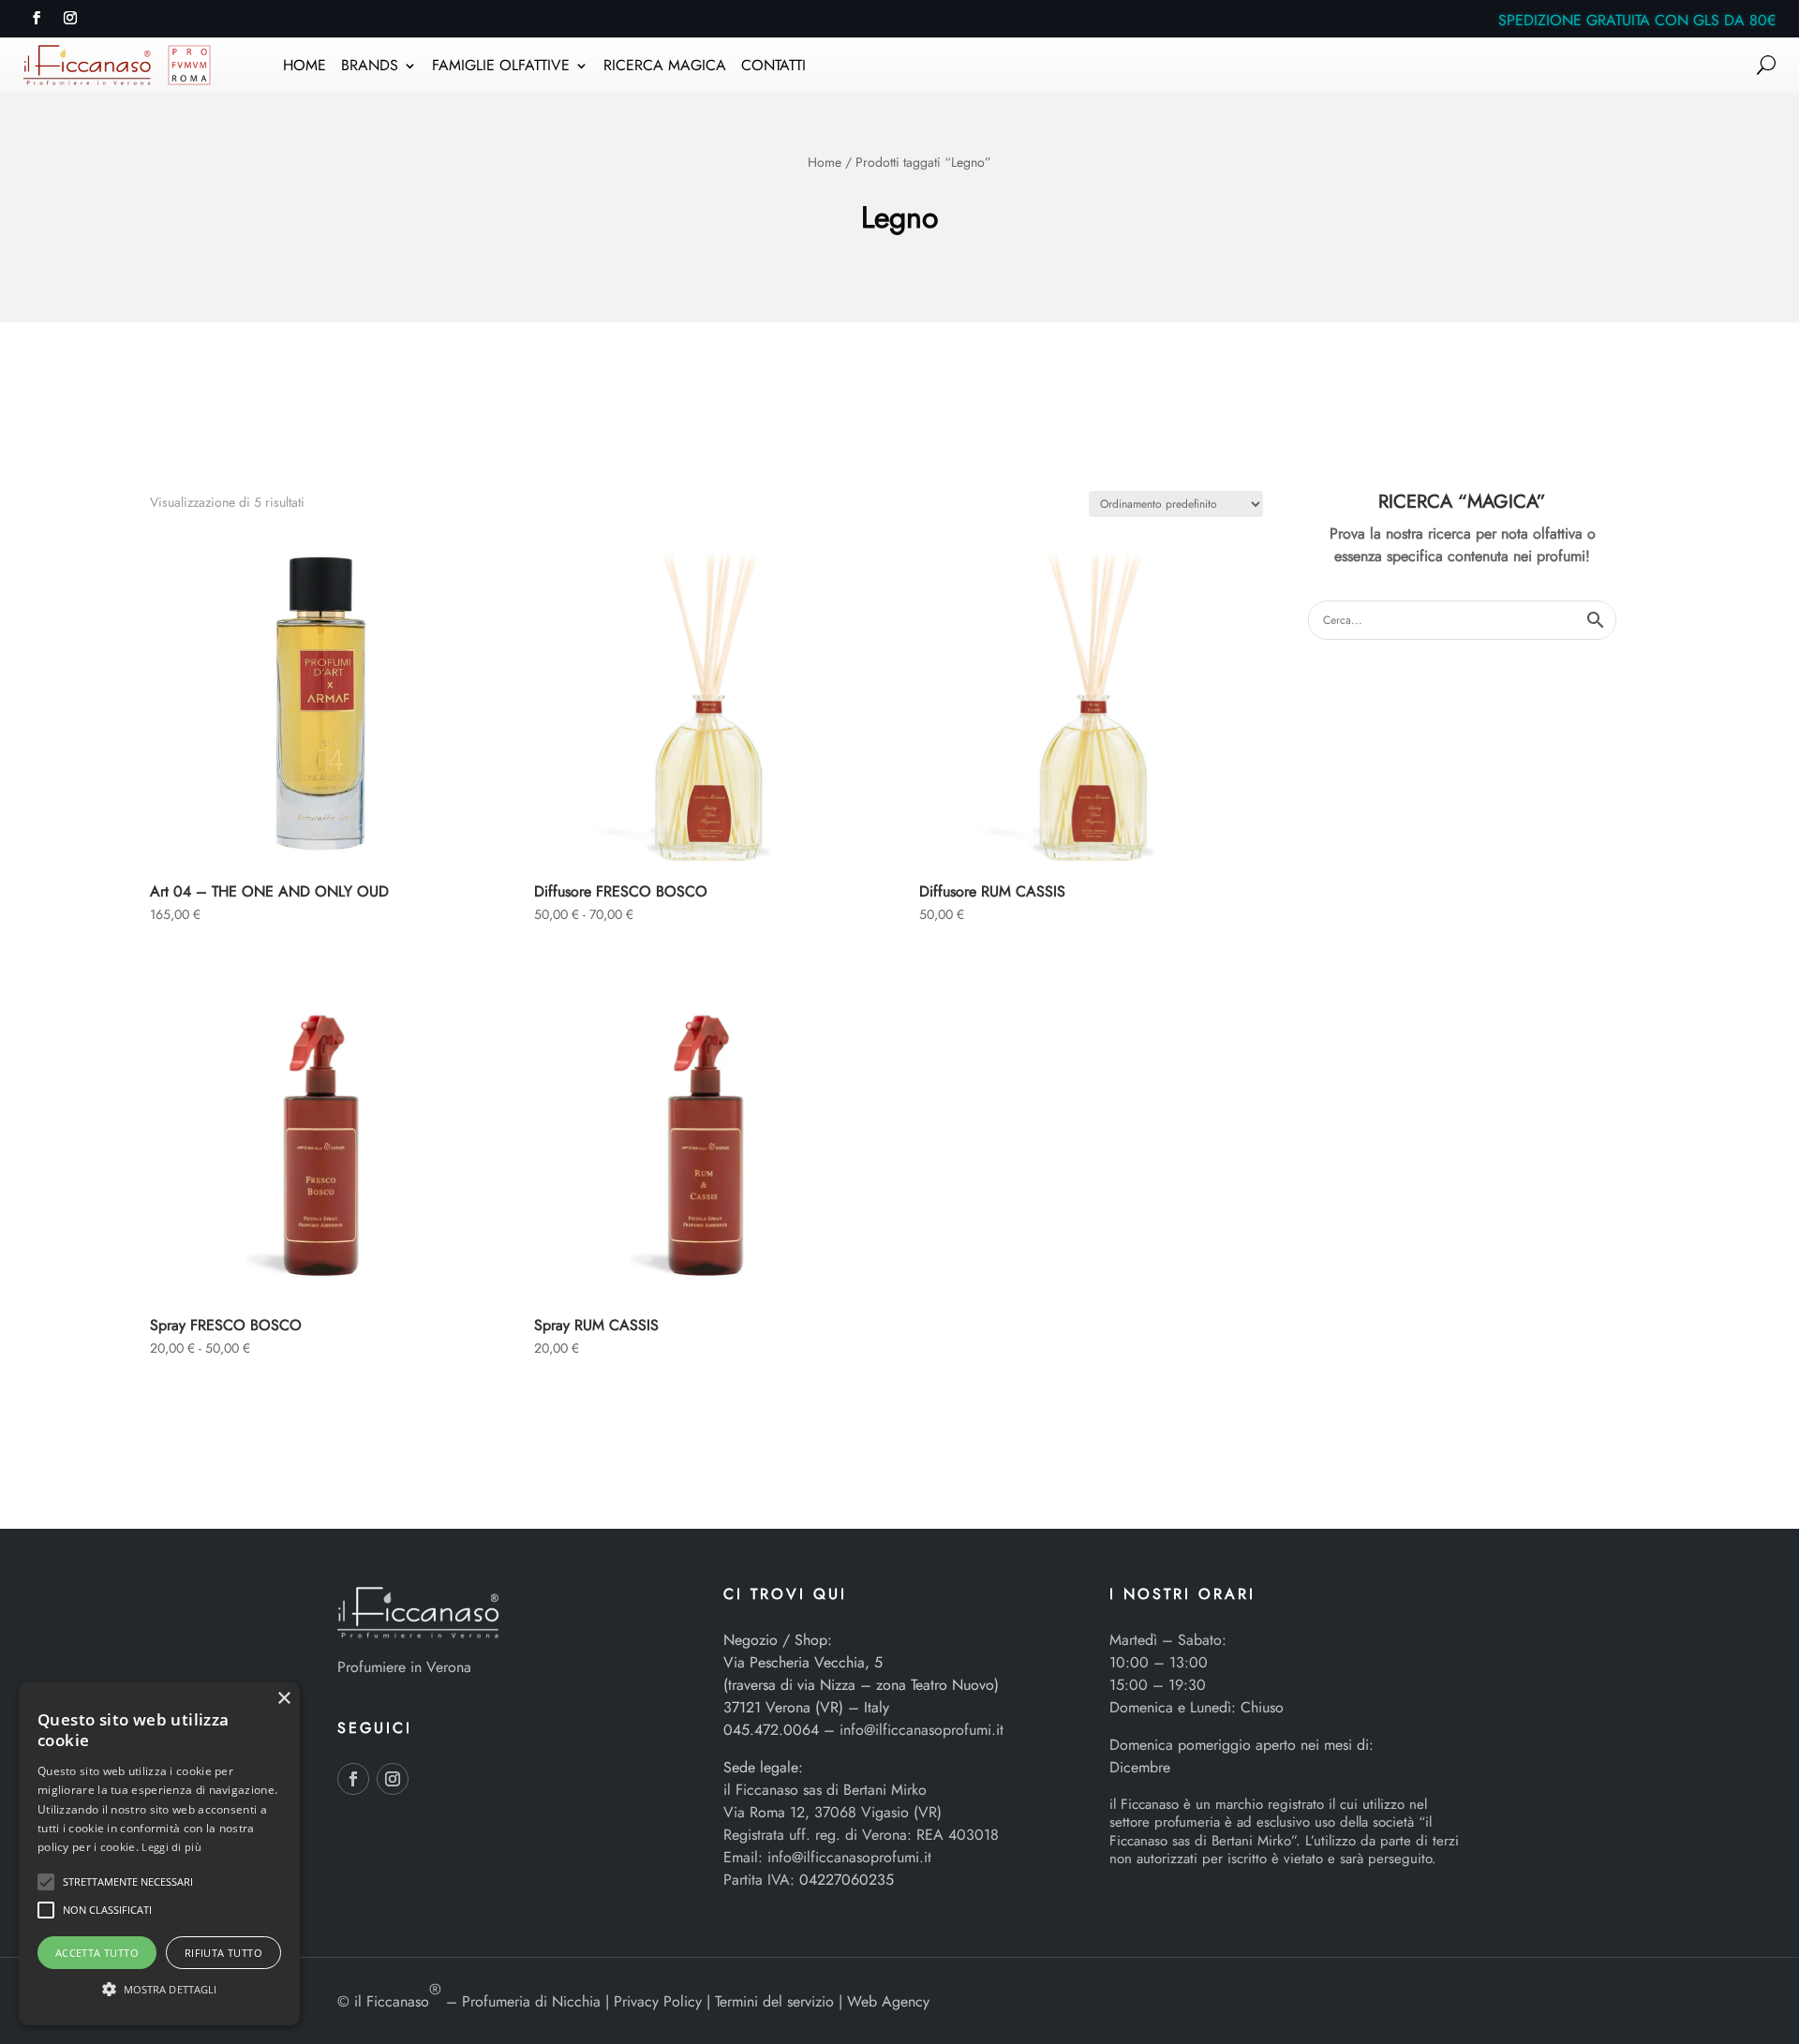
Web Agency (888, 2001)
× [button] (283, 1699)
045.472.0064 (771, 1730)
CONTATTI (773, 67)
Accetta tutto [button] (97, 1953)
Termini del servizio (774, 2001)
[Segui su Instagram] (70, 18)
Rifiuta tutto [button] (223, 1953)
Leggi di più (171, 1847)
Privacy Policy (658, 2001)
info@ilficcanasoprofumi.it (922, 1730)
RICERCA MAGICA (665, 67)
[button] (46, 1882)
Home (825, 162)
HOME (305, 67)
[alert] (159, 1854)
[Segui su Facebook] (37, 18)
